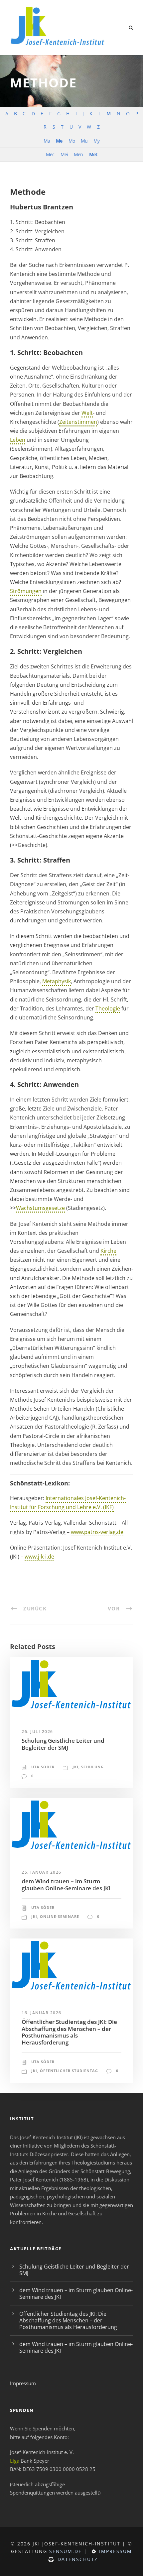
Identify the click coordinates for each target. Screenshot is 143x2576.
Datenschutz (78, 2559)
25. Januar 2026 (42, 1872)
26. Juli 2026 (37, 1732)
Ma (47, 141)
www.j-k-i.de (39, 1557)
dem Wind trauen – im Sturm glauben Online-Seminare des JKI (66, 1884)
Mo (72, 141)
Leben (18, 440)
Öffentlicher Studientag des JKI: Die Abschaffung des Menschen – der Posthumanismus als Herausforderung (69, 2032)
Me (59, 141)
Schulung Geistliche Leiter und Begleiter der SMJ (63, 1744)
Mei (64, 154)
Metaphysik (57, 981)
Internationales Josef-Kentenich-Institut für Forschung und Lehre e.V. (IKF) (68, 1503)
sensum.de (66, 2551)
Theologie (108, 1008)
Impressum (23, 2383)
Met (93, 154)
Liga (15, 2461)
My (96, 141)
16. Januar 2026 (42, 2013)
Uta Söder (43, 1767)
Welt (87, 413)
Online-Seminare (60, 1916)
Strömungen (26, 591)
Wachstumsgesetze (40, 1208)
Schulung (92, 1767)
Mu (84, 141)
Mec (50, 154)
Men (78, 154)
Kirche (108, 1251)
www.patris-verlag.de (97, 1532)
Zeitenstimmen (78, 422)
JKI (75, 1767)
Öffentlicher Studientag (69, 2071)
